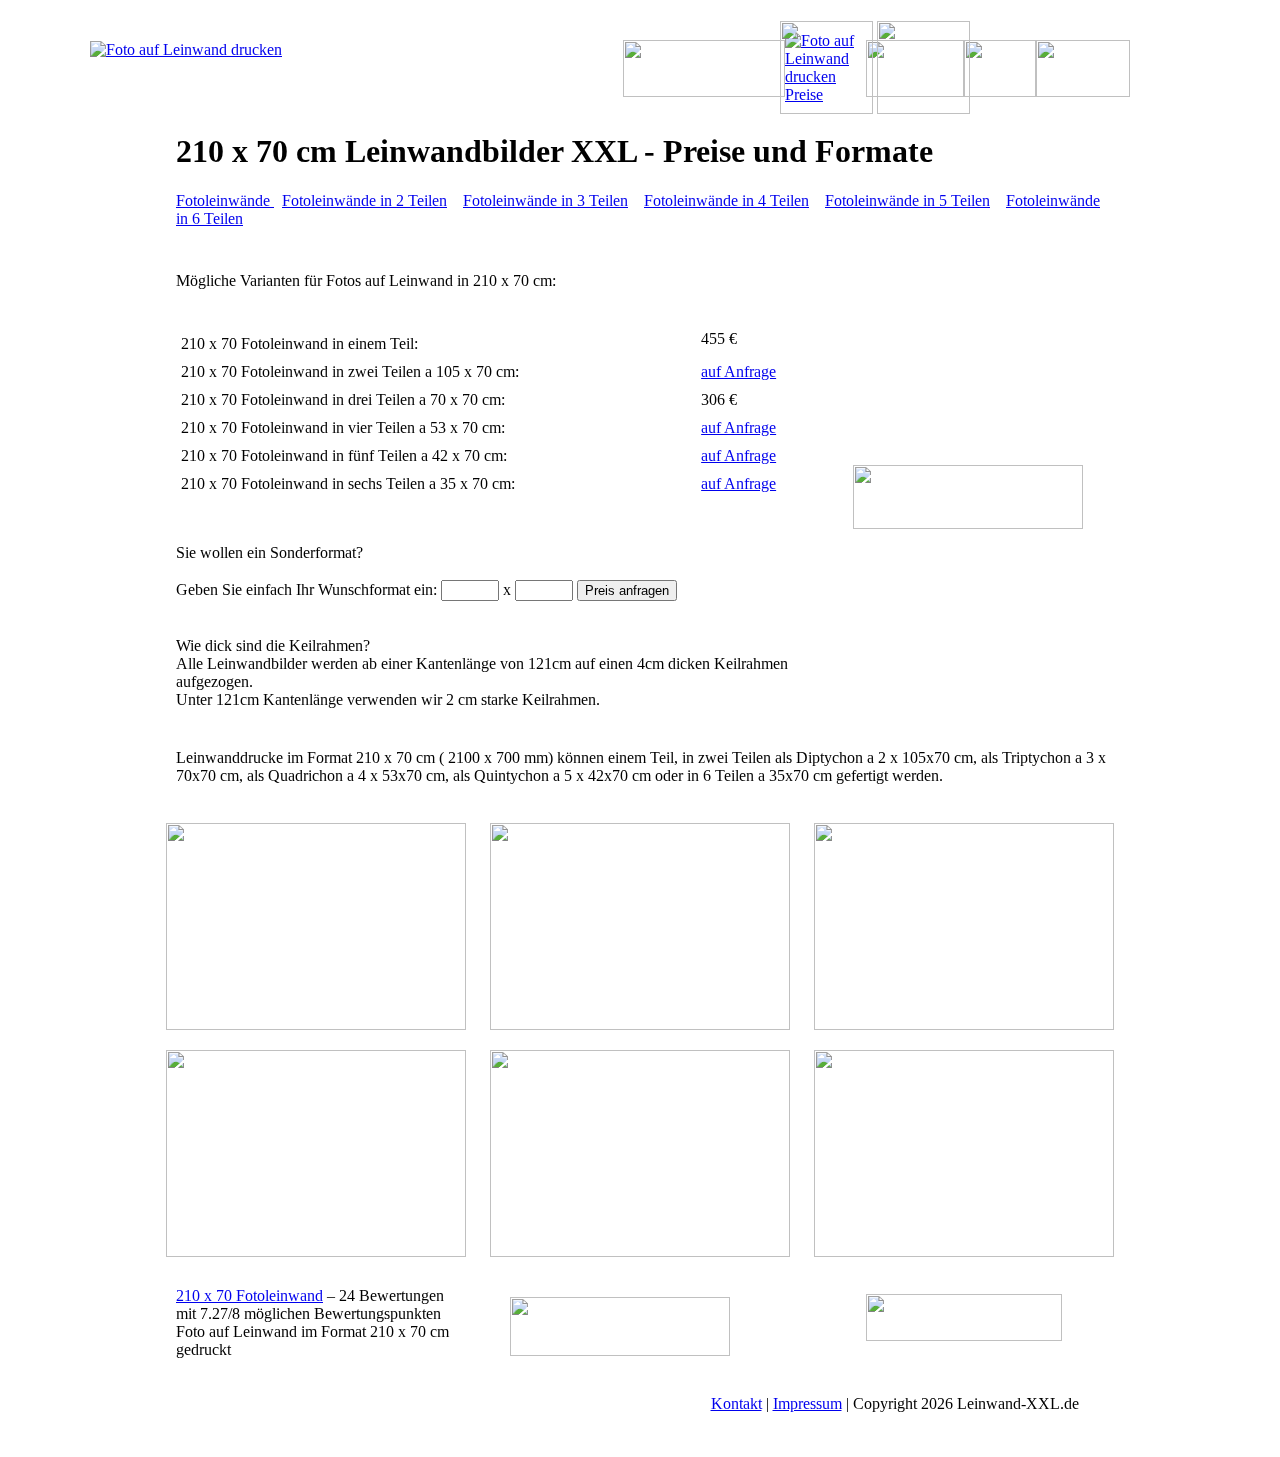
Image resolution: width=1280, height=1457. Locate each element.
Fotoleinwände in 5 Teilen (907, 200)
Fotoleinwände (225, 200)
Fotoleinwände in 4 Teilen (726, 200)
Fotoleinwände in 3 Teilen (545, 200)
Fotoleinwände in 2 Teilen (364, 200)
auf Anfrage (738, 371)
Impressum (807, 1403)
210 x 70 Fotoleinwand (249, 1295)
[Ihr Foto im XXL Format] (216, 49)
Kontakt (736, 1403)
